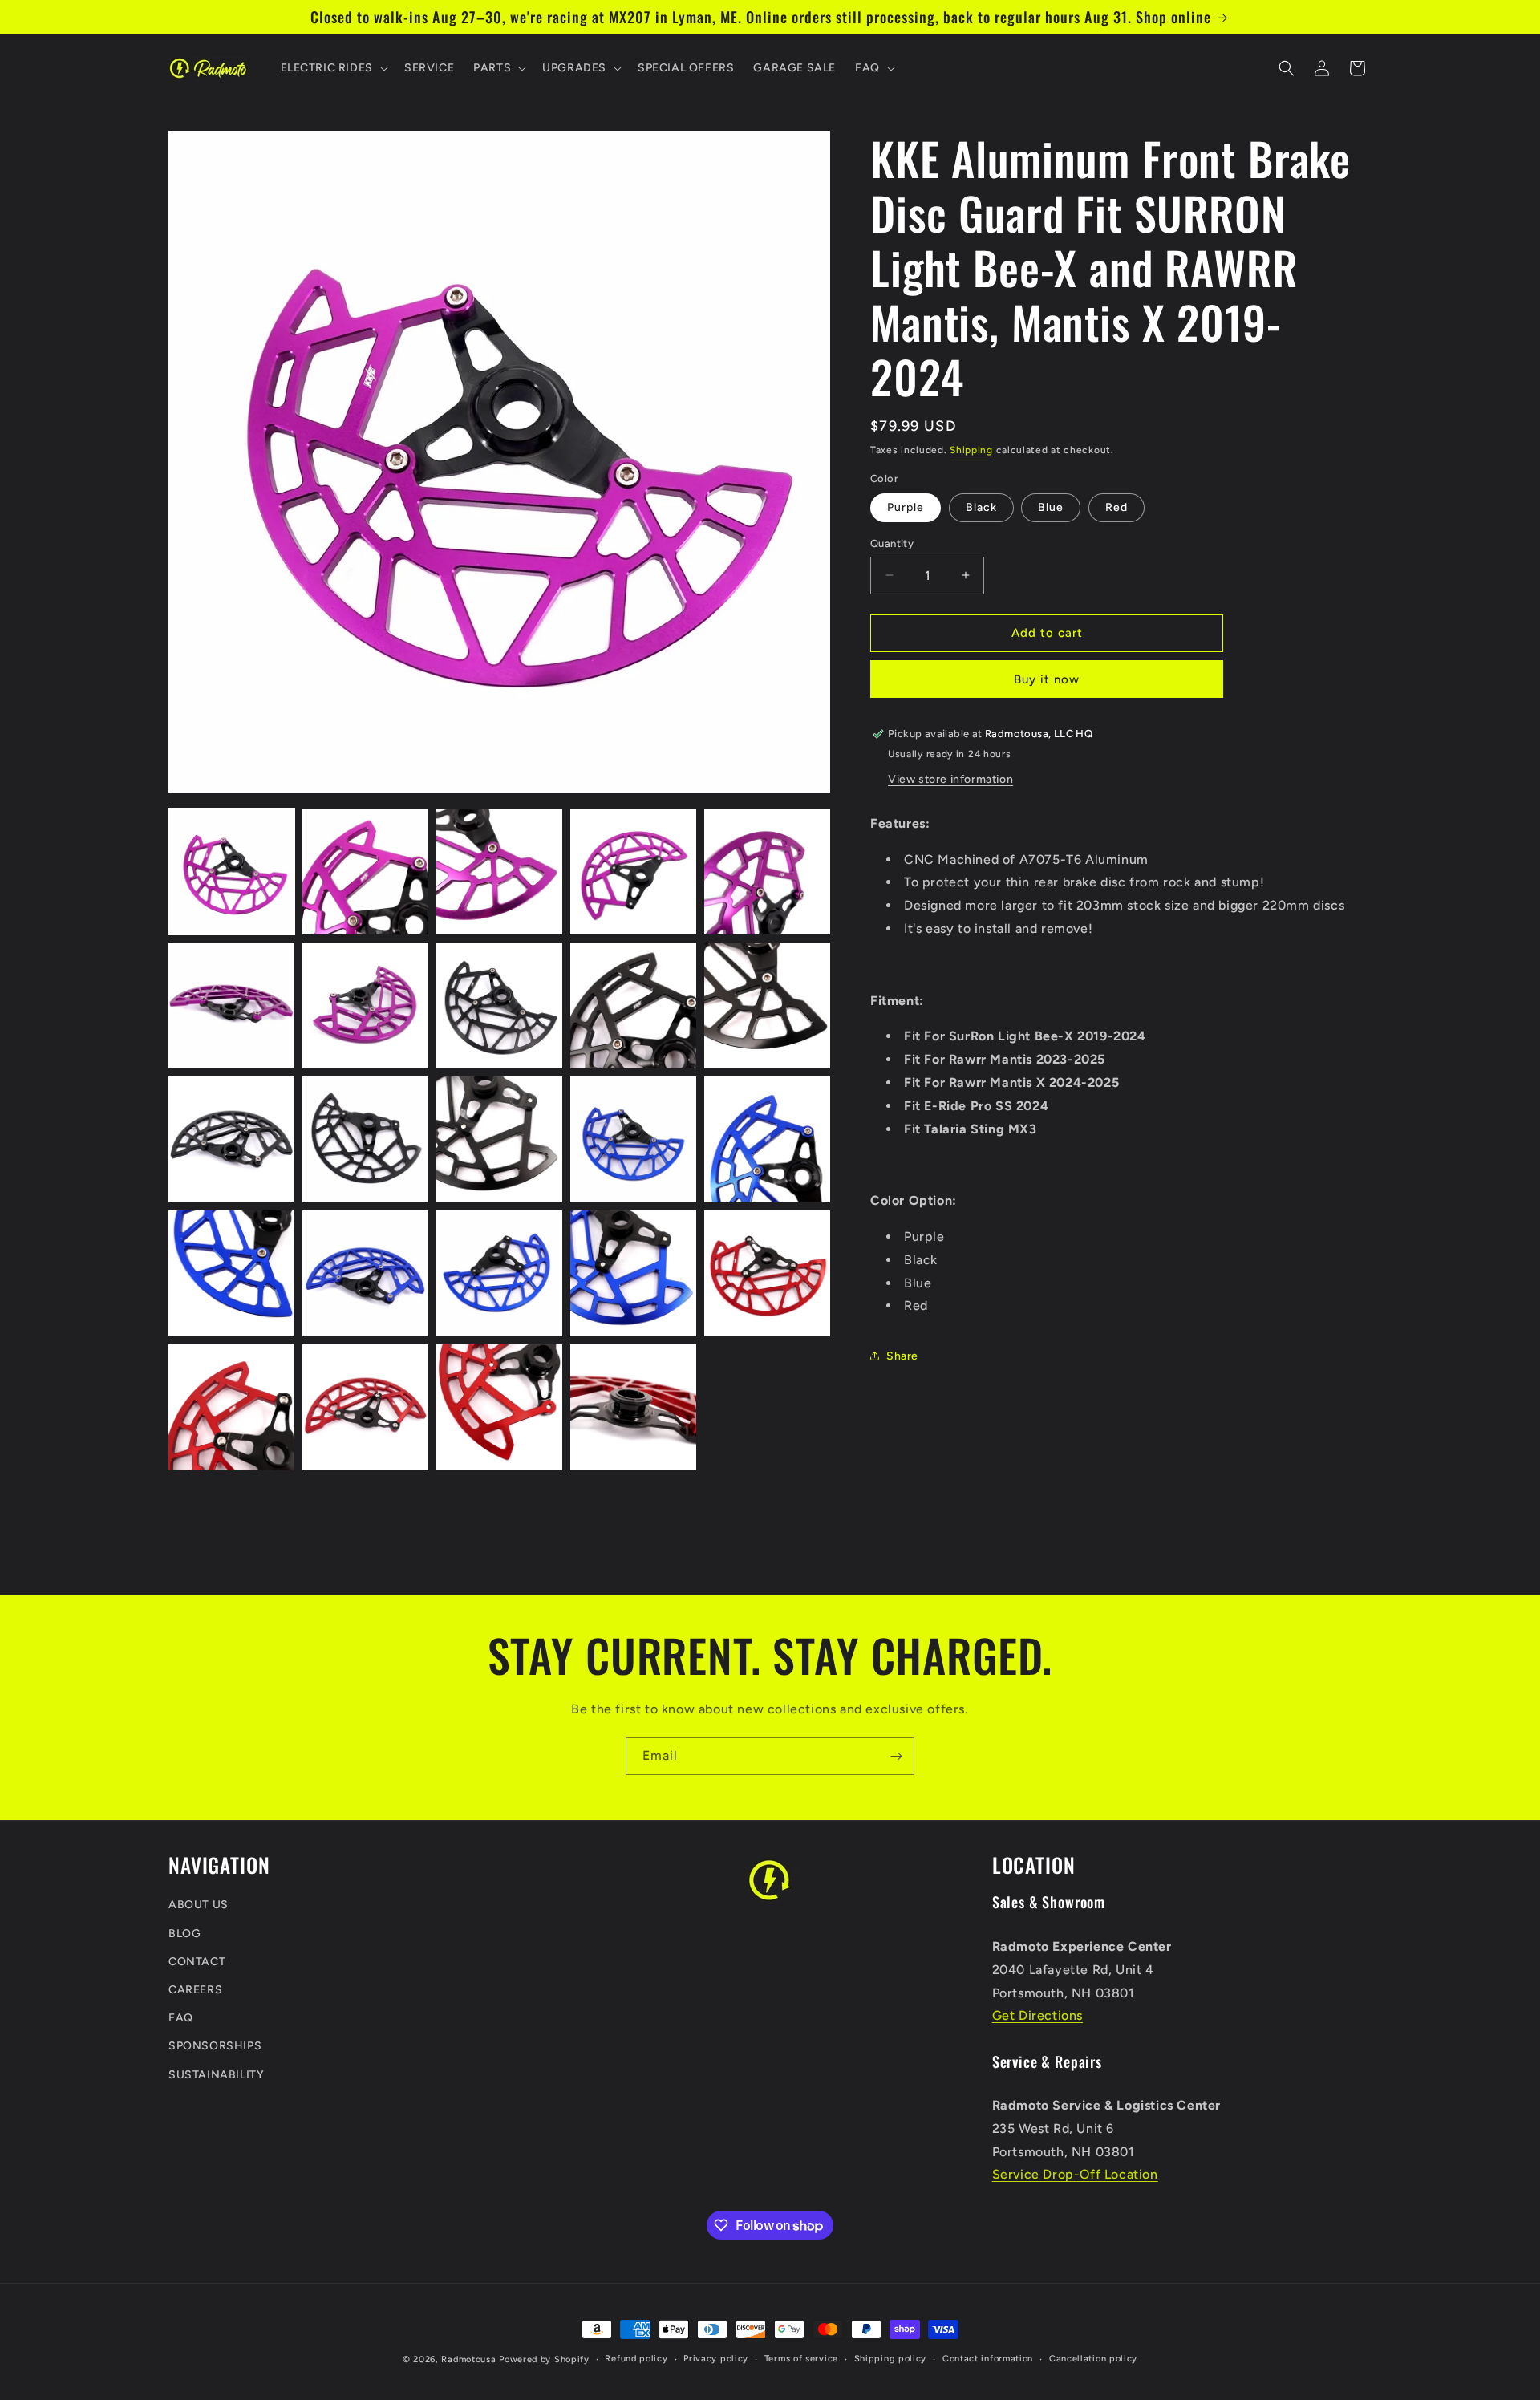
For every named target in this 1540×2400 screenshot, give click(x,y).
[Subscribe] (896, 1756)
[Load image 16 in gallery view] (231, 1273)
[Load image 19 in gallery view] (633, 1273)
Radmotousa (468, 2359)
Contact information (988, 2359)
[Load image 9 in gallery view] (633, 1005)
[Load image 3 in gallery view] (499, 872)
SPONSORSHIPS (215, 2047)
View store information (950, 778)
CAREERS (195, 1990)
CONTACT (197, 1962)
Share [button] (902, 1355)
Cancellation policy (1093, 2359)
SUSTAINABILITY (216, 2075)
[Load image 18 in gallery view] (499, 1273)
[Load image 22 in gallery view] (365, 1407)
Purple (906, 507)
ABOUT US (199, 1905)
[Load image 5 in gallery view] (767, 872)
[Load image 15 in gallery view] (767, 1139)
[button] (333, 68)
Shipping (971, 450)
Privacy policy (716, 2359)
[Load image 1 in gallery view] (231, 872)
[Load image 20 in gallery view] (767, 1273)
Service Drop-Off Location (1075, 2175)
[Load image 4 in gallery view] (633, 872)
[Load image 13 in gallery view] (499, 1139)
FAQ (181, 2018)
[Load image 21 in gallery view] (231, 1407)
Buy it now (1047, 679)
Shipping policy (891, 2359)
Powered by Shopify (544, 2359)
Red (1116, 507)
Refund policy (636, 2359)
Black (981, 507)
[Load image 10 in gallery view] (767, 1005)
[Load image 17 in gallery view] (365, 1273)
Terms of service (801, 2359)
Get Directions (1037, 2015)
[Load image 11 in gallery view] (231, 1139)
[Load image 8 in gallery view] (499, 1005)
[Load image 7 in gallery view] (365, 1005)
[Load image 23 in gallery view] (499, 1407)
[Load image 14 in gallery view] (633, 1139)
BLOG (184, 1934)
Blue (1051, 507)
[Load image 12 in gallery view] (365, 1139)
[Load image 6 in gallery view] (231, 1005)
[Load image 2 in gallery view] (365, 872)
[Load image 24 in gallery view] (633, 1407)
